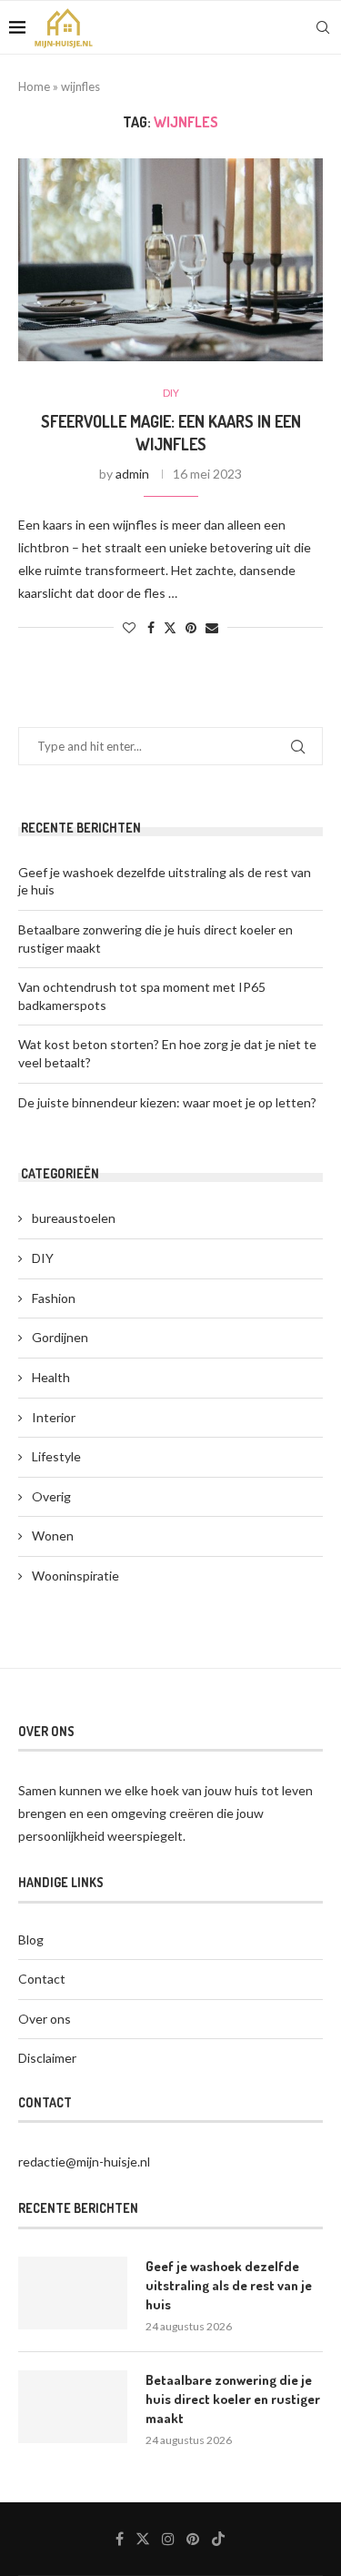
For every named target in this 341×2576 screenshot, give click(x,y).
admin (132, 474)
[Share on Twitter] (170, 627)
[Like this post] (129, 627)
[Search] (323, 27)
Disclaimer (47, 2058)
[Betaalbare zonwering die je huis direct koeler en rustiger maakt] (73, 2407)
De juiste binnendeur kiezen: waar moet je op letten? (167, 1102)
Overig (51, 1496)
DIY (43, 1258)
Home (34, 86)
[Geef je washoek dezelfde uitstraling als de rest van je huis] (73, 2293)
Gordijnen (60, 1337)
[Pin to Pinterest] (191, 627)
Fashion (54, 1298)
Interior (54, 1417)
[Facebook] (120, 2539)
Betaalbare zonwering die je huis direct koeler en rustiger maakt (233, 2399)
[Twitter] (143, 2539)
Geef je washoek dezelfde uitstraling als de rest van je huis (229, 2285)
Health (51, 1377)
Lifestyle (56, 1456)
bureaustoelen (74, 1218)
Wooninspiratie (75, 1576)
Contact (42, 1979)
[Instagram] (168, 2539)
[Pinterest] (193, 2539)
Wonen (53, 1535)
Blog (31, 1940)
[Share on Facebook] (151, 627)
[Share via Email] (212, 627)
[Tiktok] (218, 2539)
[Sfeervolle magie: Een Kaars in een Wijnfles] (170, 260)
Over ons (45, 2019)
